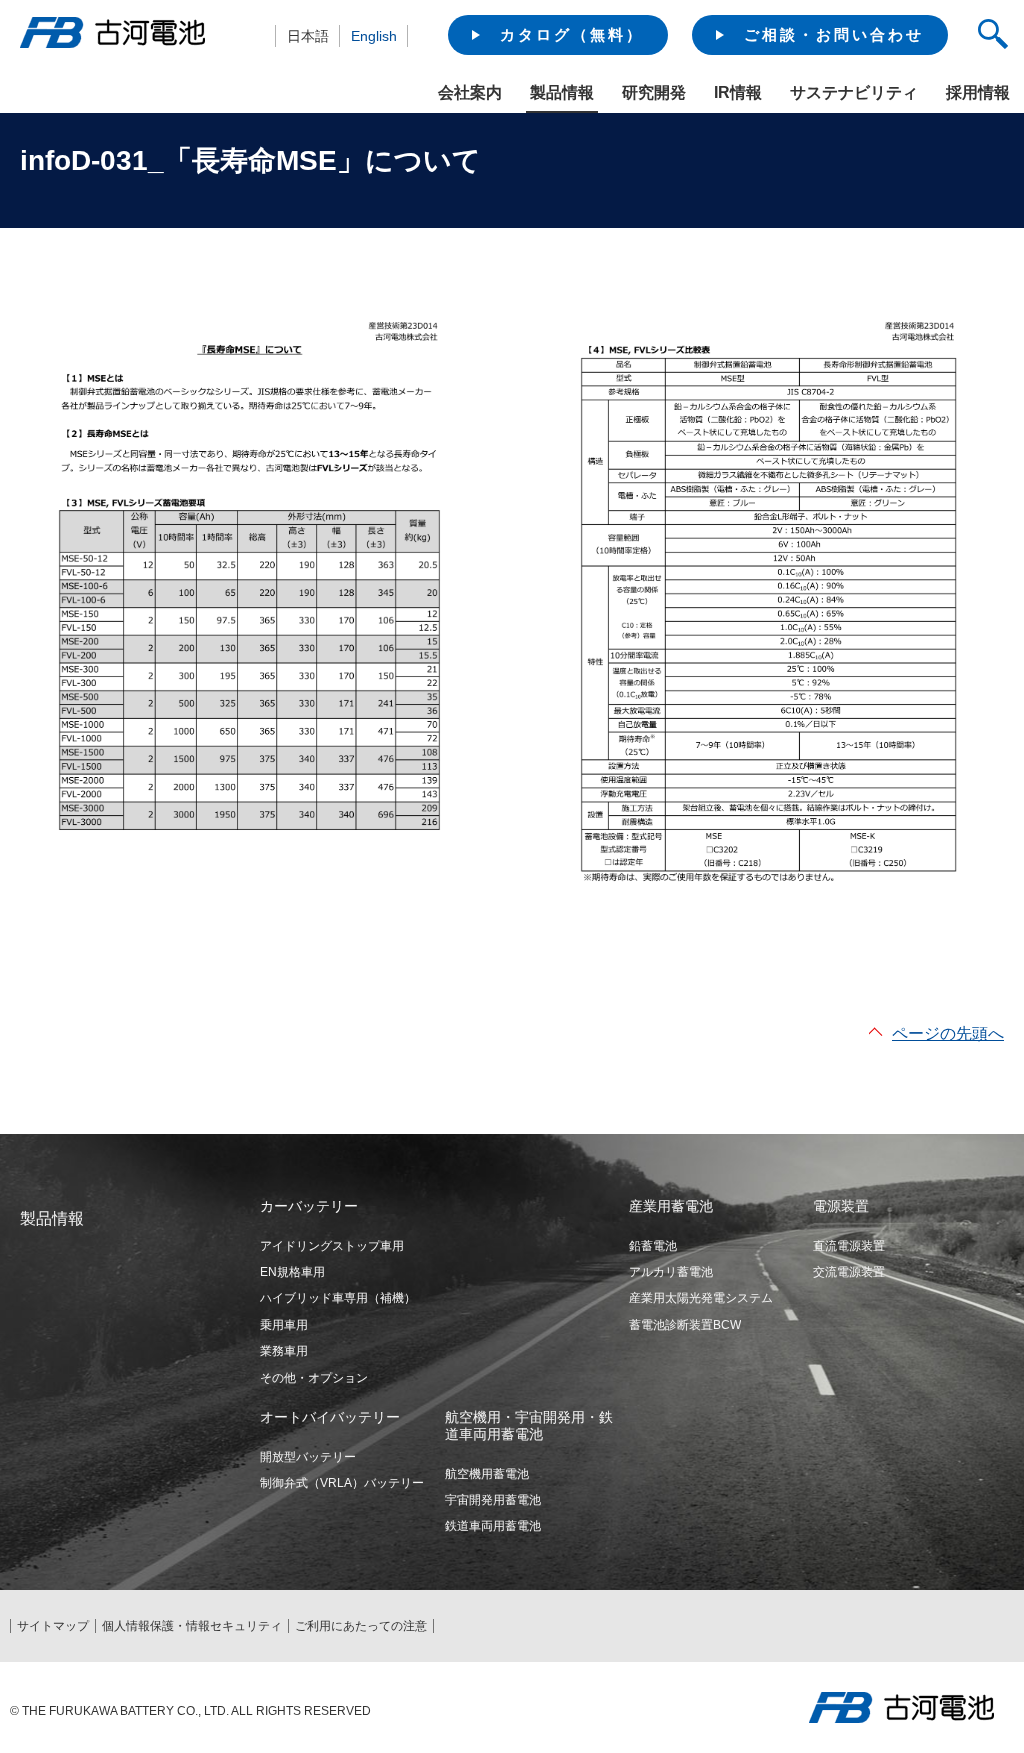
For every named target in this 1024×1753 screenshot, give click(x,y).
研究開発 (654, 92)
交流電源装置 (849, 1272)
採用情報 (978, 92)
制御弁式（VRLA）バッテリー (342, 1483)
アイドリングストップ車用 (332, 1246)
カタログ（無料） (572, 34)
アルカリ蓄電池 (671, 1272)
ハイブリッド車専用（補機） (338, 1298)
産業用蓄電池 (671, 1206)
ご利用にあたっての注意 (361, 1626)
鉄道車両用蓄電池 (493, 1526)
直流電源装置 (849, 1246)
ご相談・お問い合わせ (834, 34)
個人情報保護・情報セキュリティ (192, 1626)
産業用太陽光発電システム (701, 1298)
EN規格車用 (292, 1272)
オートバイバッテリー (330, 1417)
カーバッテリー (309, 1206)
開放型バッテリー (308, 1457)
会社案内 (470, 92)
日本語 (308, 36)
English (374, 36)
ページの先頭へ (948, 1033)
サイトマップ (53, 1626)
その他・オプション (314, 1378)
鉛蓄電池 (653, 1246)
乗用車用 (284, 1325)
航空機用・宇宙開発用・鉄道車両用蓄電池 (529, 1425)
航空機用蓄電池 (487, 1474)
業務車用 (284, 1351)
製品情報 (562, 92)
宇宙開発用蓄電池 (493, 1500)
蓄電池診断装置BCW (685, 1325)
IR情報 (738, 92)
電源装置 (841, 1206)
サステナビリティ (854, 92)
